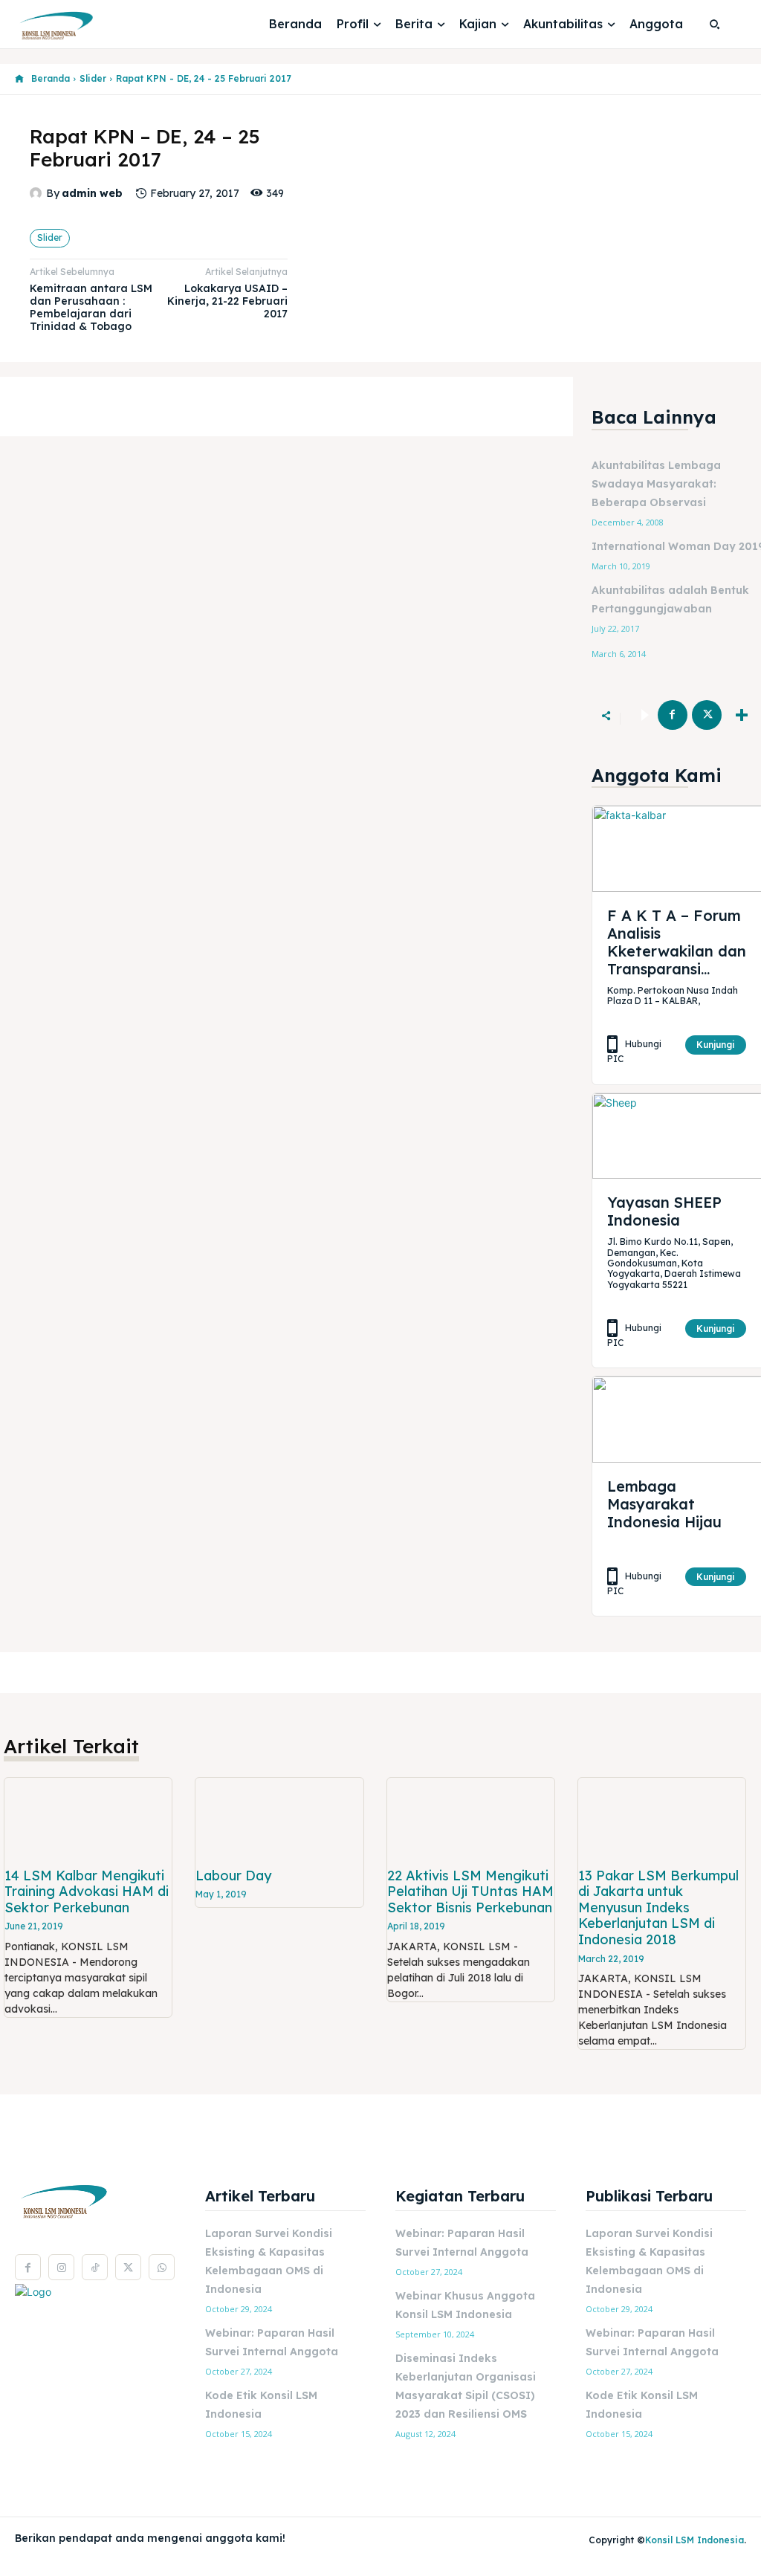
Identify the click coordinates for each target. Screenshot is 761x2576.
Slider (93, 78)
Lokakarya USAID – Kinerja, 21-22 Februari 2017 (227, 301)
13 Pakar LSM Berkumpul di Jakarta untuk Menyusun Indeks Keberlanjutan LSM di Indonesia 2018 (658, 1907)
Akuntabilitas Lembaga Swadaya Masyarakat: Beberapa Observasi (656, 484)
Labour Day (233, 1876)
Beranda (51, 78)
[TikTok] (95, 2267)
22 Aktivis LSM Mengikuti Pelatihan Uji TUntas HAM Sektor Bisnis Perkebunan (470, 1891)
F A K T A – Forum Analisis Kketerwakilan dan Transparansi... (677, 942)
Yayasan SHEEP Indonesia (664, 1211)
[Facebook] (673, 715)
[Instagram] (61, 2267)
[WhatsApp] (162, 2267)
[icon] (19, 79)
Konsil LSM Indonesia (694, 2540)
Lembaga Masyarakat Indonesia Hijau (664, 1504)
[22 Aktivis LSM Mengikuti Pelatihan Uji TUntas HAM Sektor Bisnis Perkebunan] (471, 1820)
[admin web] (38, 193)
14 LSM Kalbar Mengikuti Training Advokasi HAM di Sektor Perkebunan (87, 1891)
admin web (92, 194)
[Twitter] (707, 715)
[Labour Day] (279, 1820)
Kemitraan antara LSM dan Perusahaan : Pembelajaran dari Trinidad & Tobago (91, 307)
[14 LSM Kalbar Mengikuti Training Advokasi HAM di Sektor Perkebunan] (88, 1820)
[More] (742, 715)
